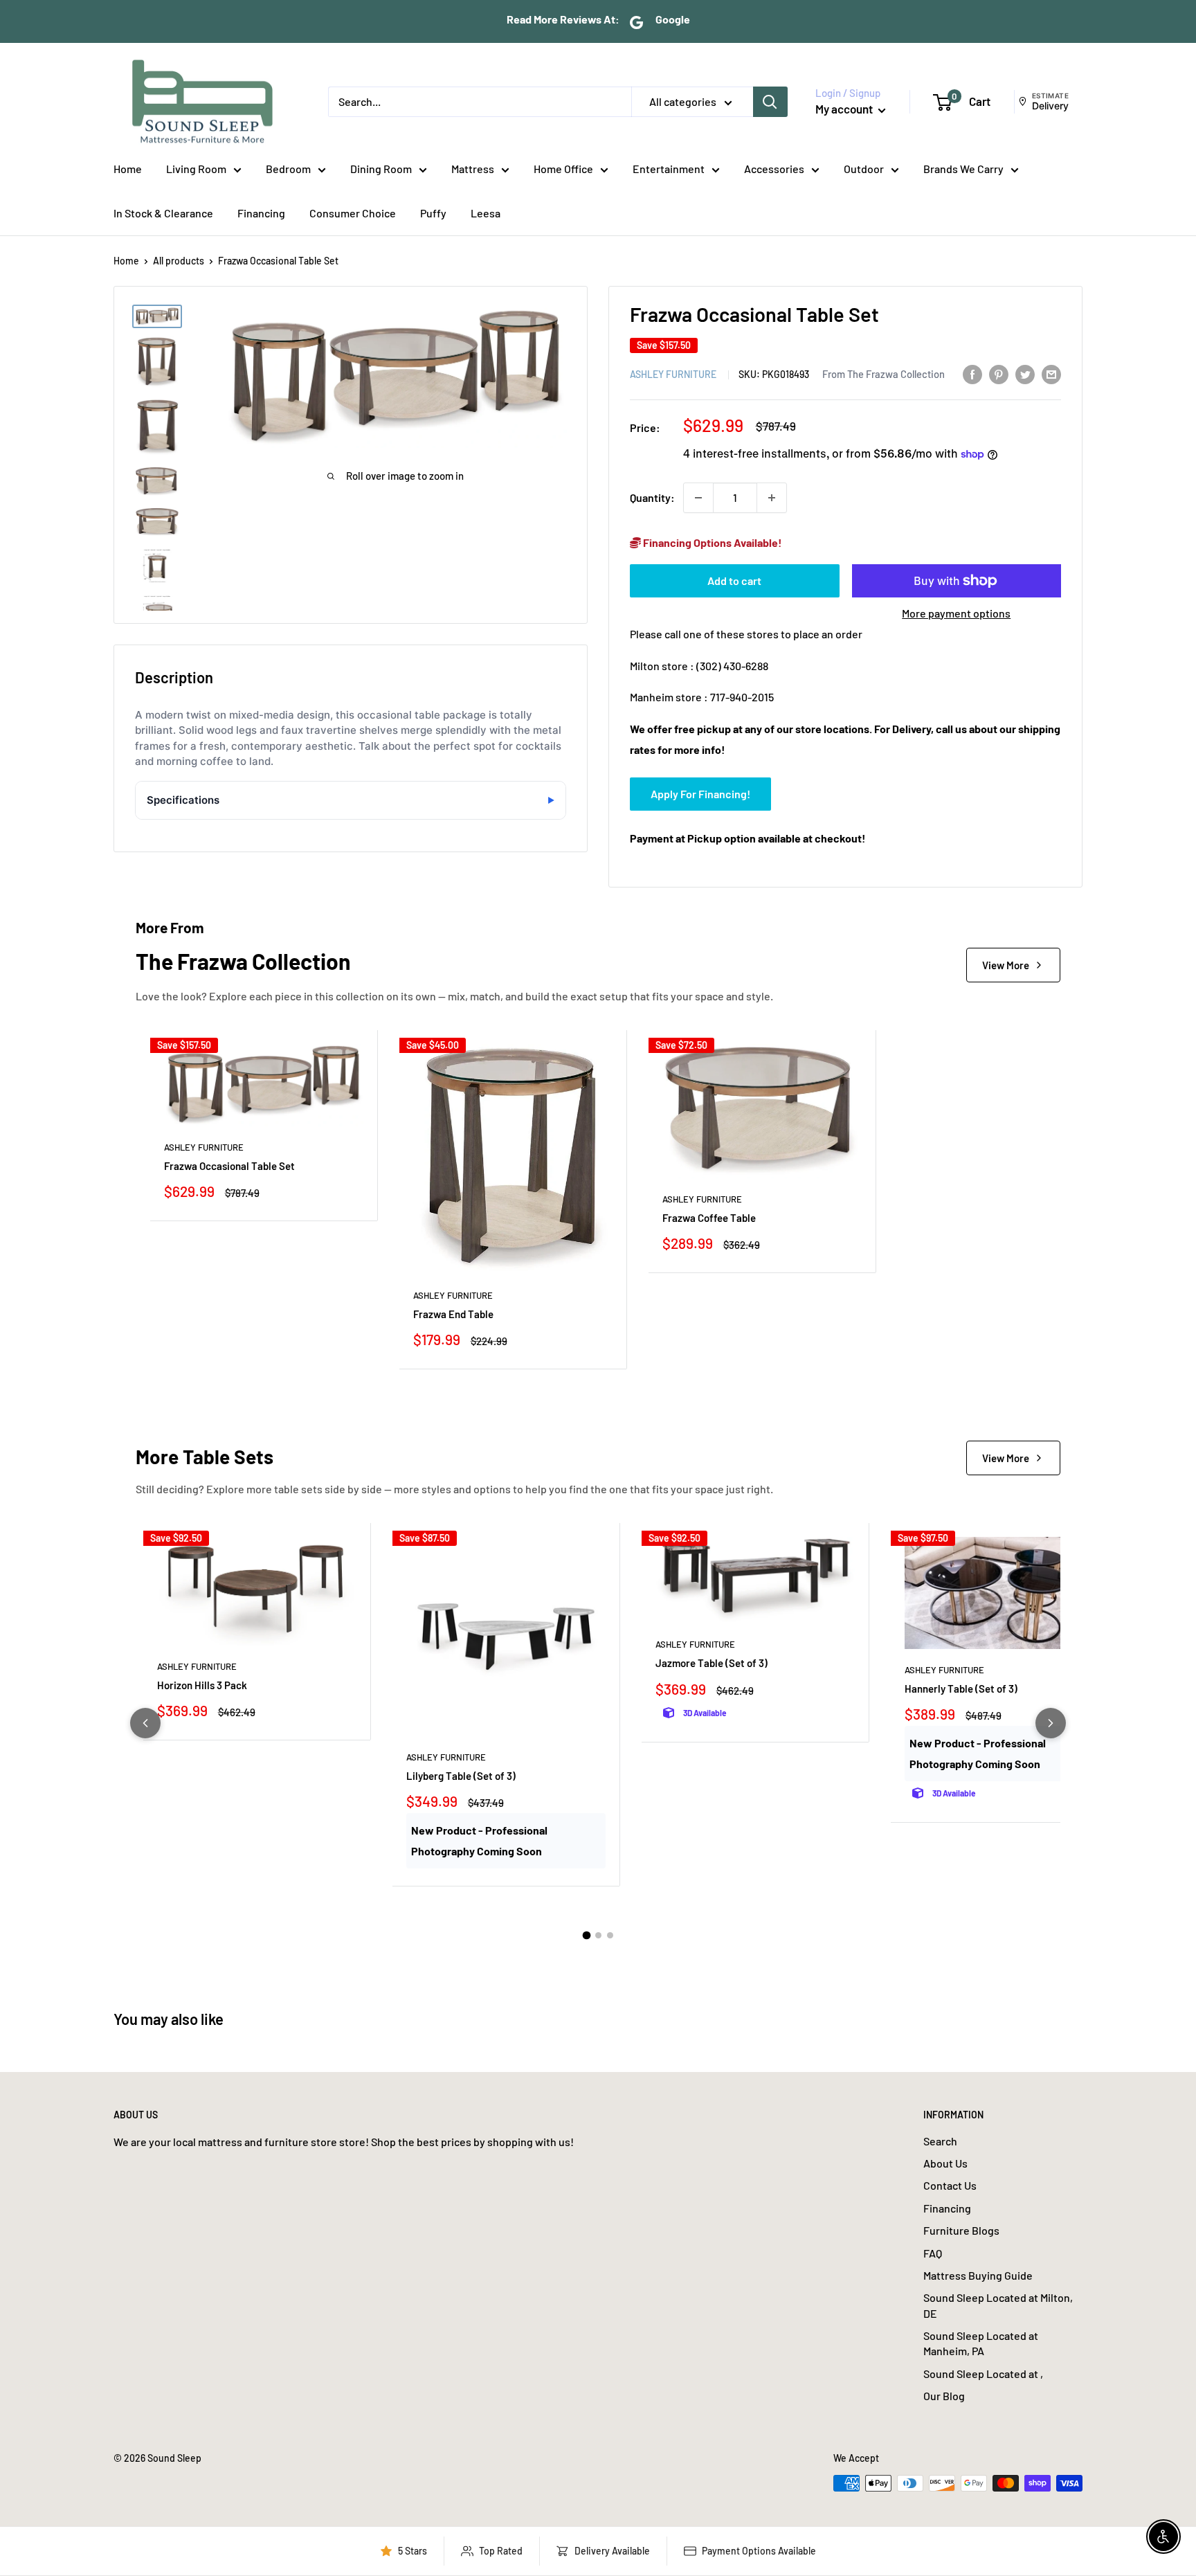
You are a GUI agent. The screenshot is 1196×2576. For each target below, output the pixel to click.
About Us (945, 2163)
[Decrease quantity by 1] (698, 498)
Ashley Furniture (673, 374)
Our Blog (944, 2396)
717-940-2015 (742, 697)
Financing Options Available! (712, 542)
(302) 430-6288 (732, 666)
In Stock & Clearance (163, 213)
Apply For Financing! (700, 794)
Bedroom (288, 169)
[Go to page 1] (586, 1936)
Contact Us (950, 2185)
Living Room (196, 169)
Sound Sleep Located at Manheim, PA (981, 2343)
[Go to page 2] (598, 1935)
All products (179, 261)
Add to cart (734, 580)
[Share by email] (1051, 373)
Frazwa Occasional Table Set (229, 1166)
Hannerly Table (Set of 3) (961, 1688)
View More (1006, 965)
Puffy (433, 213)
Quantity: (652, 497)
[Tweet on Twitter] (1025, 373)
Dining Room (381, 169)
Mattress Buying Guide (978, 2275)
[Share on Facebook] (972, 373)
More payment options (956, 613)
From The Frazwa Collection (884, 374)
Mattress (473, 169)
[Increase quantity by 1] (772, 498)
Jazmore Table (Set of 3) (712, 1663)
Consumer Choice (353, 213)
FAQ (933, 2253)
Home (128, 169)
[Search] (770, 102)
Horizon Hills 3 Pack (202, 1685)
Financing (261, 213)
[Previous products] (145, 1723)
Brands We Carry (963, 169)
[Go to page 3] (610, 1935)
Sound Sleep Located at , (983, 2374)
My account (845, 109)
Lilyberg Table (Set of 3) (461, 1776)
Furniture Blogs (961, 2230)
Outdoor (864, 169)
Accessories (774, 169)
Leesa (486, 213)
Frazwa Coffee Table (709, 1218)
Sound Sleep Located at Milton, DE (998, 2305)
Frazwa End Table (453, 1314)
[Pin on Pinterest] (999, 373)
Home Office (563, 169)
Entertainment (669, 169)
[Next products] (1051, 1723)
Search (940, 2141)
